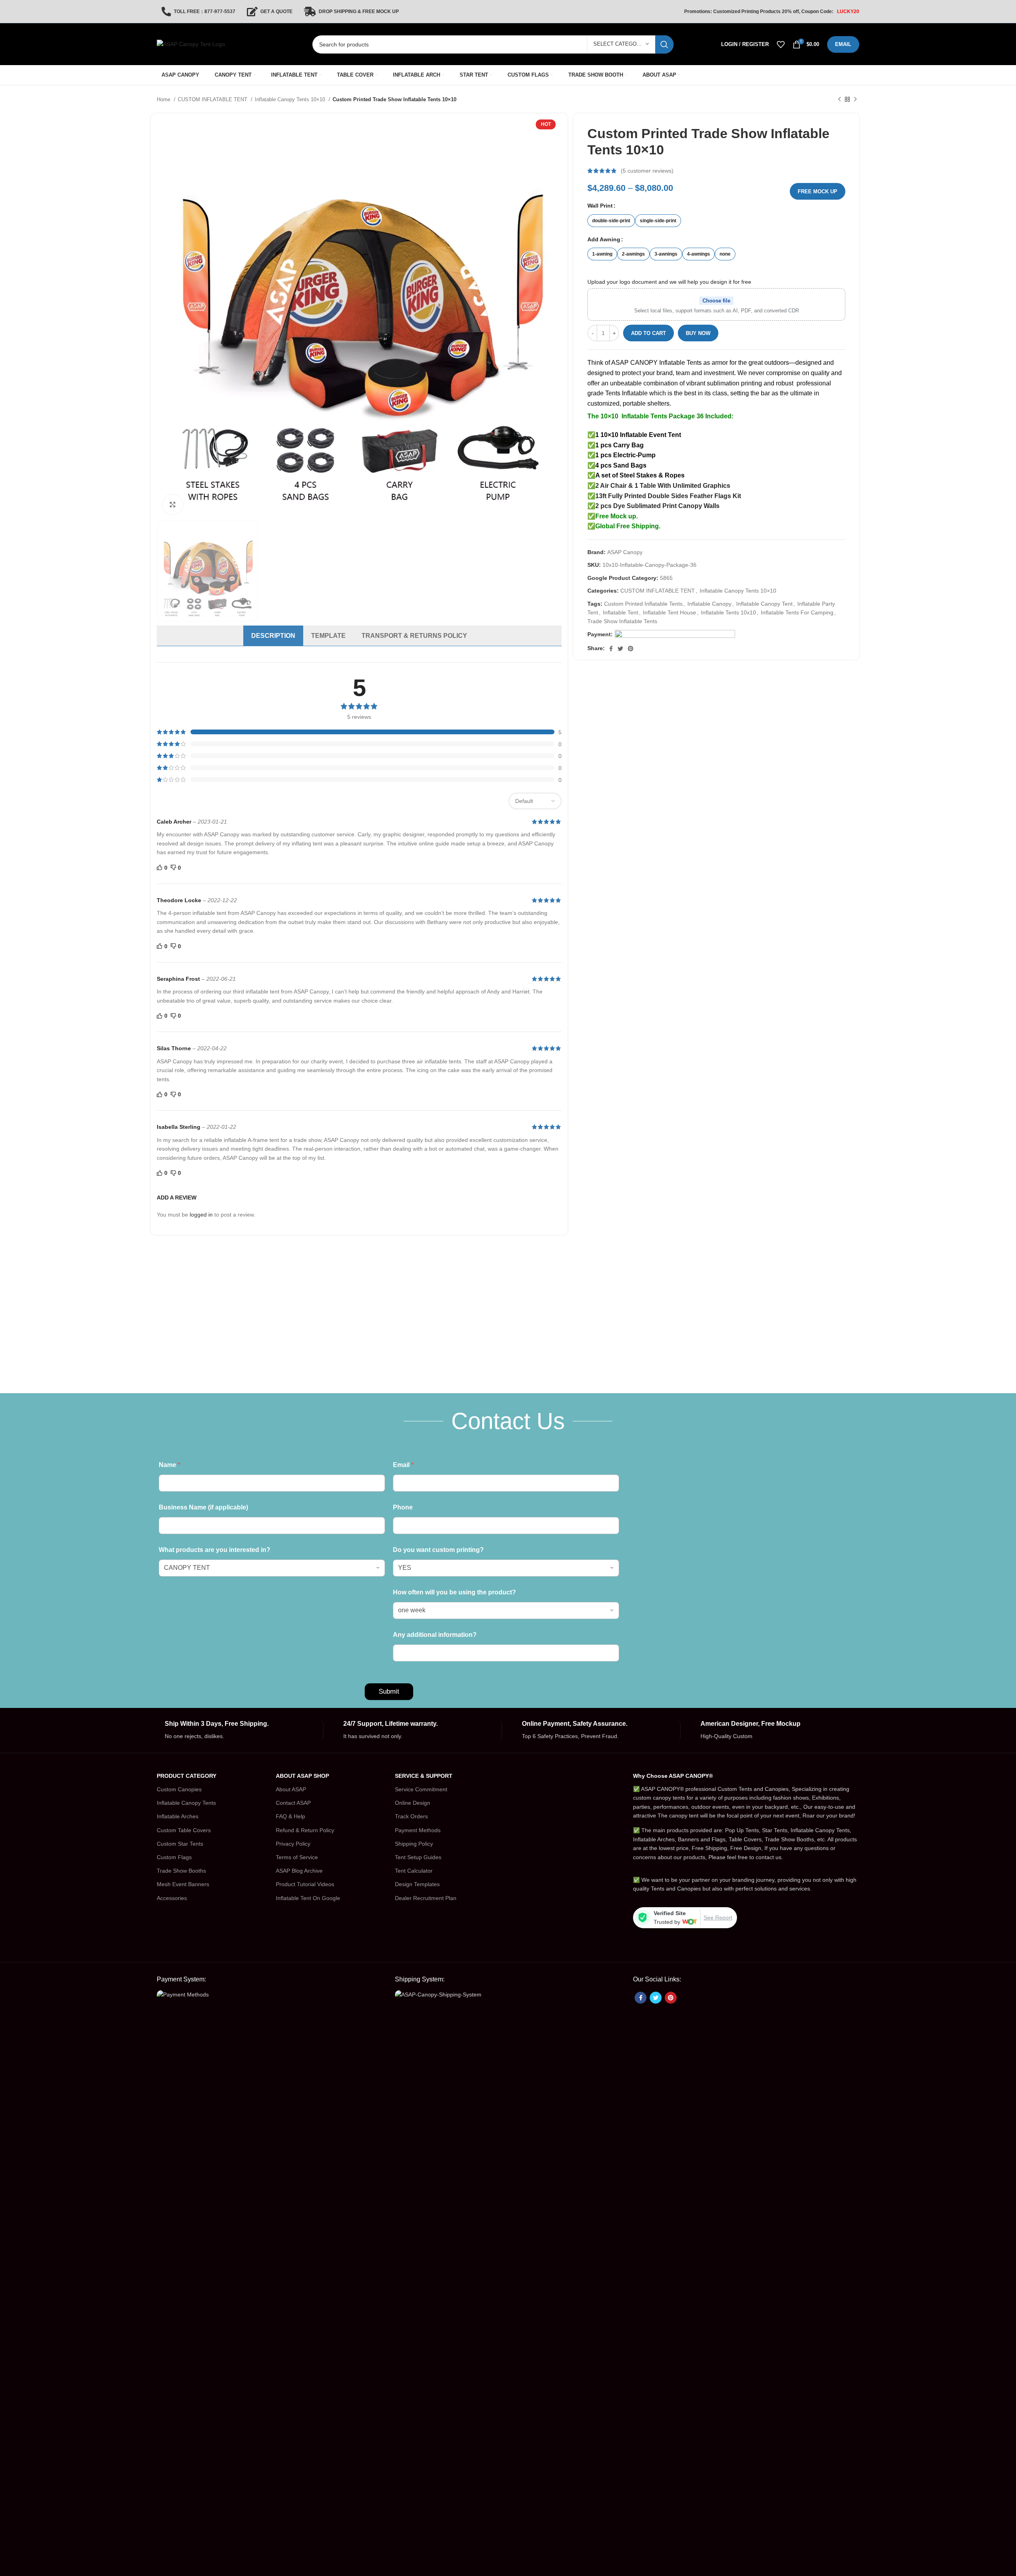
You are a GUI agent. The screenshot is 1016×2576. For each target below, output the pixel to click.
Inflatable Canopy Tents (186, 1803)
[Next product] (855, 100)
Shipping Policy (414, 1844)
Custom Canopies (179, 1789)
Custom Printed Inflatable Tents (643, 604)
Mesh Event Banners (183, 1884)
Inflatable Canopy (709, 604)
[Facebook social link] (611, 649)
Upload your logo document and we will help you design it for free (669, 282)
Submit (389, 1691)
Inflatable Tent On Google (308, 1898)
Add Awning (604, 239)
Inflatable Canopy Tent (764, 604)
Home (164, 99)
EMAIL (843, 44)
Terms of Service (297, 1857)
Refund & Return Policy (305, 1830)
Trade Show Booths (181, 1871)
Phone (403, 1507)
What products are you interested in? (215, 1550)
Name (169, 1465)
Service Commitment (421, 1789)
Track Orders (411, 1816)
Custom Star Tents (180, 1844)
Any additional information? (435, 1635)
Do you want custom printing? (438, 1550)
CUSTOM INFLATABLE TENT (213, 99)
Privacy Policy (293, 1844)
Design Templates (417, 1884)
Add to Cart (648, 333)
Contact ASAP (293, 1803)
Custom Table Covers (184, 1830)
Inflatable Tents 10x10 (728, 612)
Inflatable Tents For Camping (797, 612)
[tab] (273, 636)
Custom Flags (174, 1857)
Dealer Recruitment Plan (426, 1898)
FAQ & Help (291, 1816)
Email (403, 1465)
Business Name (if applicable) (203, 1507)
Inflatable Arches (178, 1816)
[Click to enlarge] (173, 504)
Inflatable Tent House (670, 612)
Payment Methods (418, 1830)
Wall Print (600, 206)
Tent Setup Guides (418, 1857)
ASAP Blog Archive (299, 1871)
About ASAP (291, 1789)
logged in (201, 1215)
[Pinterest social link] (631, 649)
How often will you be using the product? (454, 1592)
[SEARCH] (664, 44)
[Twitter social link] (620, 649)
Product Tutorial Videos (305, 1884)
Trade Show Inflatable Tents (622, 621)
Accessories (172, 1898)
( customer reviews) (647, 171)
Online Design (413, 1803)
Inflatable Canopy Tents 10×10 (291, 99)
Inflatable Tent (621, 612)
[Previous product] (839, 100)
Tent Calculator (414, 1871)
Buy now (698, 333)
